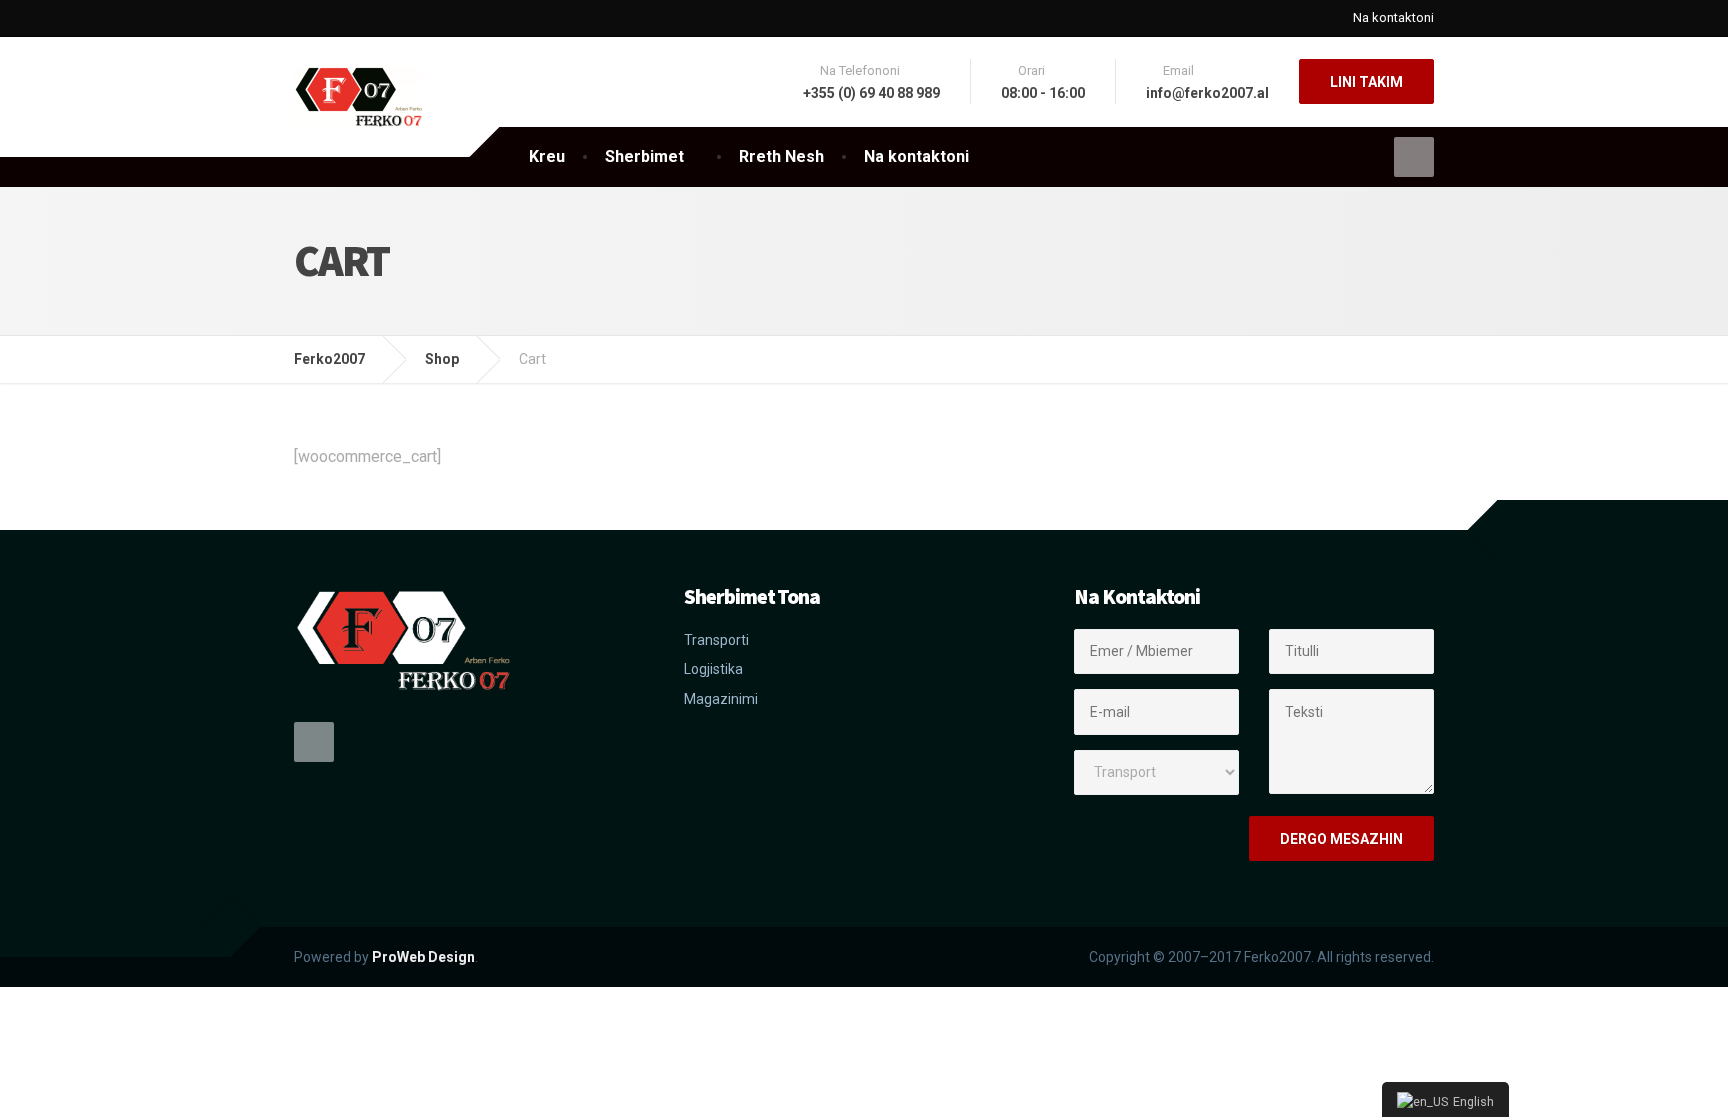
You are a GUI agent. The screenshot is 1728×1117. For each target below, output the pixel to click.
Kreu (547, 156)
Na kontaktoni (1393, 17)
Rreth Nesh (781, 156)
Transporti (716, 640)
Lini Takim (1366, 82)
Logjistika (713, 669)
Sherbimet (644, 156)
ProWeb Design (423, 957)
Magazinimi (721, 699)
